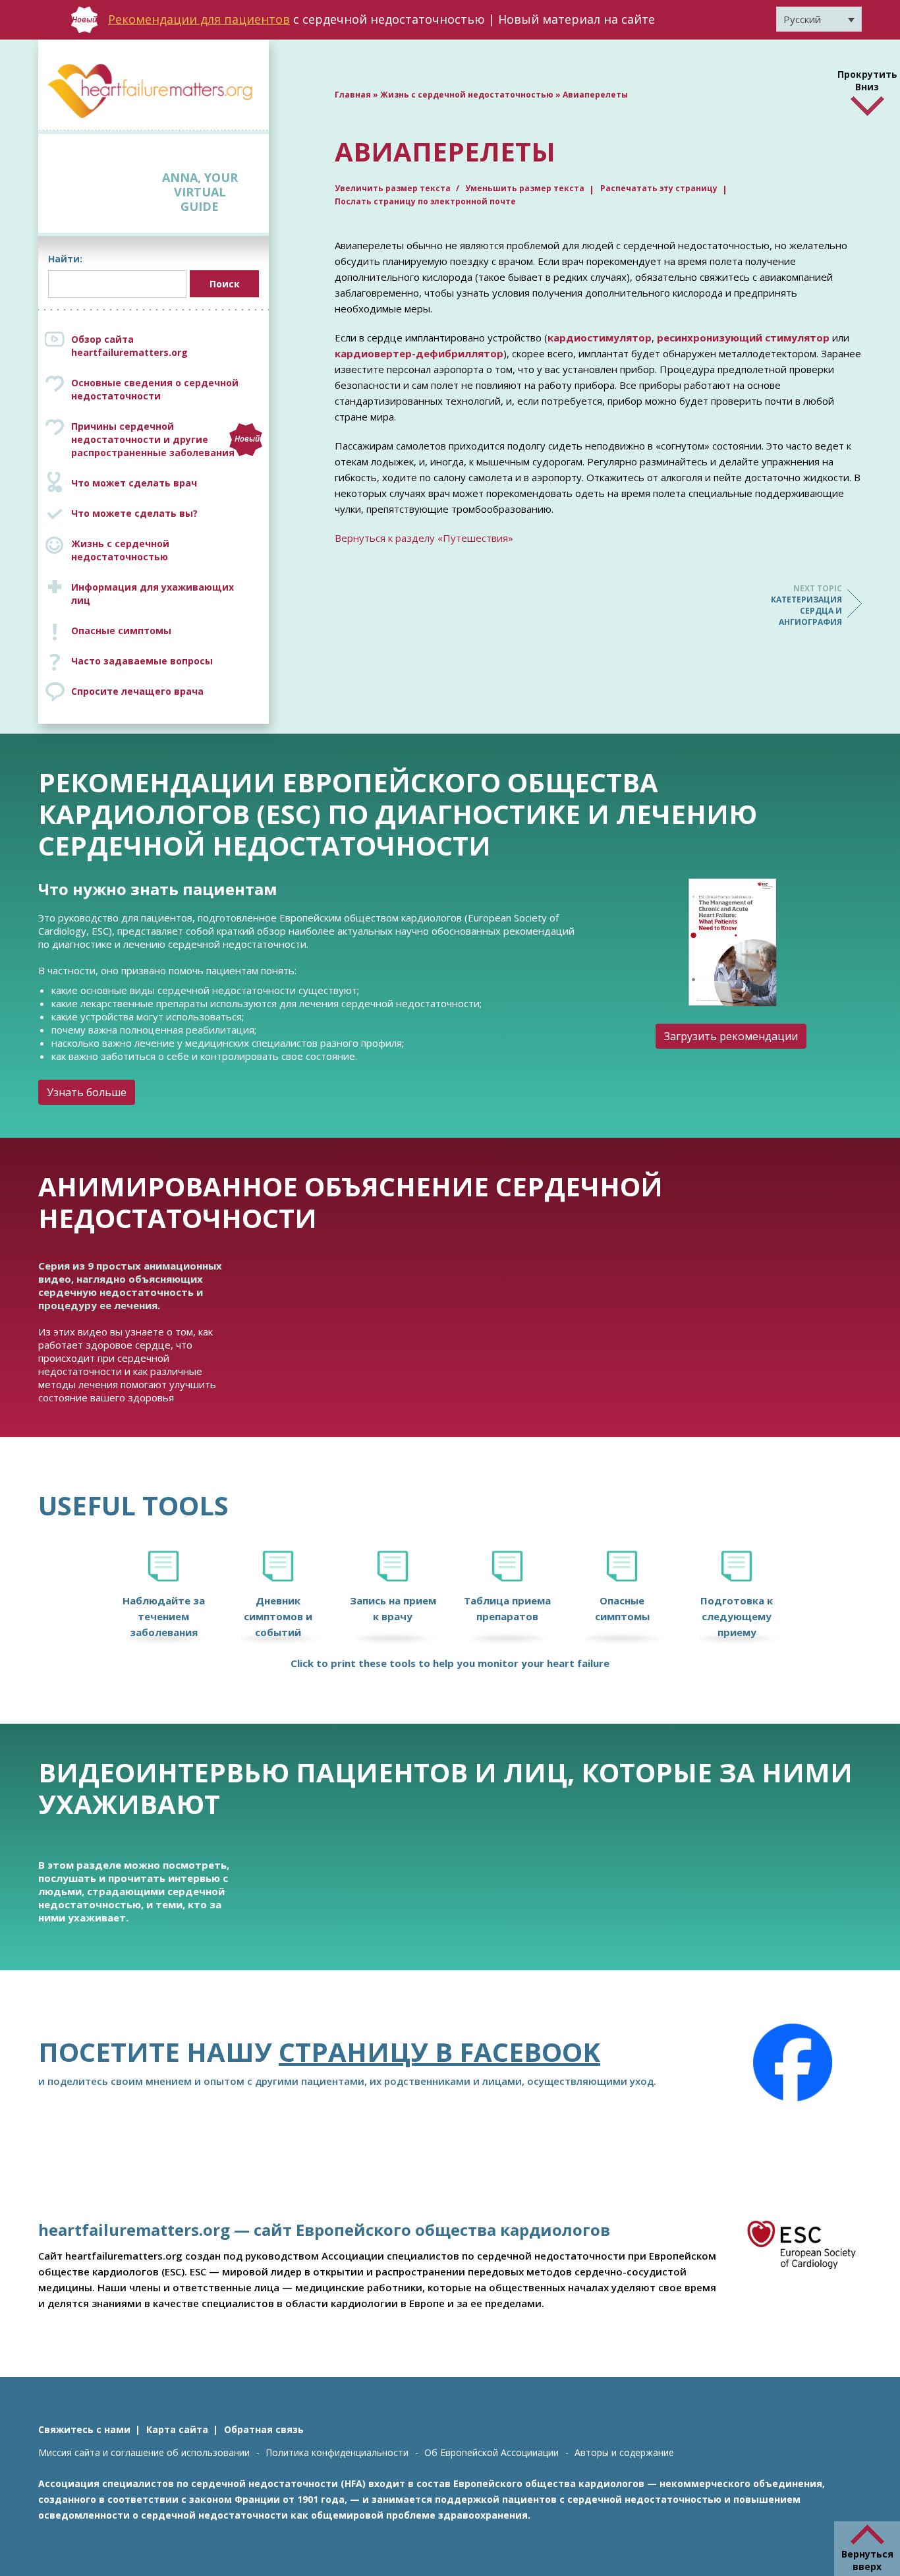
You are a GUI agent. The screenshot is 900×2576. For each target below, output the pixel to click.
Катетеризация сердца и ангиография (806, 605)
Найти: (65, 259)
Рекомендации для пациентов (199, 19)
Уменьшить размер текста (525, 188)
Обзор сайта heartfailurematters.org (129, 346)
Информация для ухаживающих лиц (153, 594)
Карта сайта (177, 2429)
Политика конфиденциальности (337, 2452)
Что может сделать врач (134, 483)
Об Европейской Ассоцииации (492, 2452)
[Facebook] (793, 2063)
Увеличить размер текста (394, 188)
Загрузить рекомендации (731, 1036)
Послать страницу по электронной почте (425, 201)
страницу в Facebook (439, 2052)
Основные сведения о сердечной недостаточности (155, 389)
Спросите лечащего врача (137, 691)
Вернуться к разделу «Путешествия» (424, 538)
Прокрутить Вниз (867, 78)
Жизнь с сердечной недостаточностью (120, 550)
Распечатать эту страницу (659, 188)
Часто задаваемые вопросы (142, 661)
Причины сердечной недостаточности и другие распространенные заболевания (165, 439)
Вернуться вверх (867, 2560)
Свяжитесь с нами (84, 2429)
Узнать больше (87, 1092)
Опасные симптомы (121, 630)
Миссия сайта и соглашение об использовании (144, 2452)
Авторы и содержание (624, 2452)
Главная (353, 95)
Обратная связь (264, 2429)
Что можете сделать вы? (134, 513)
